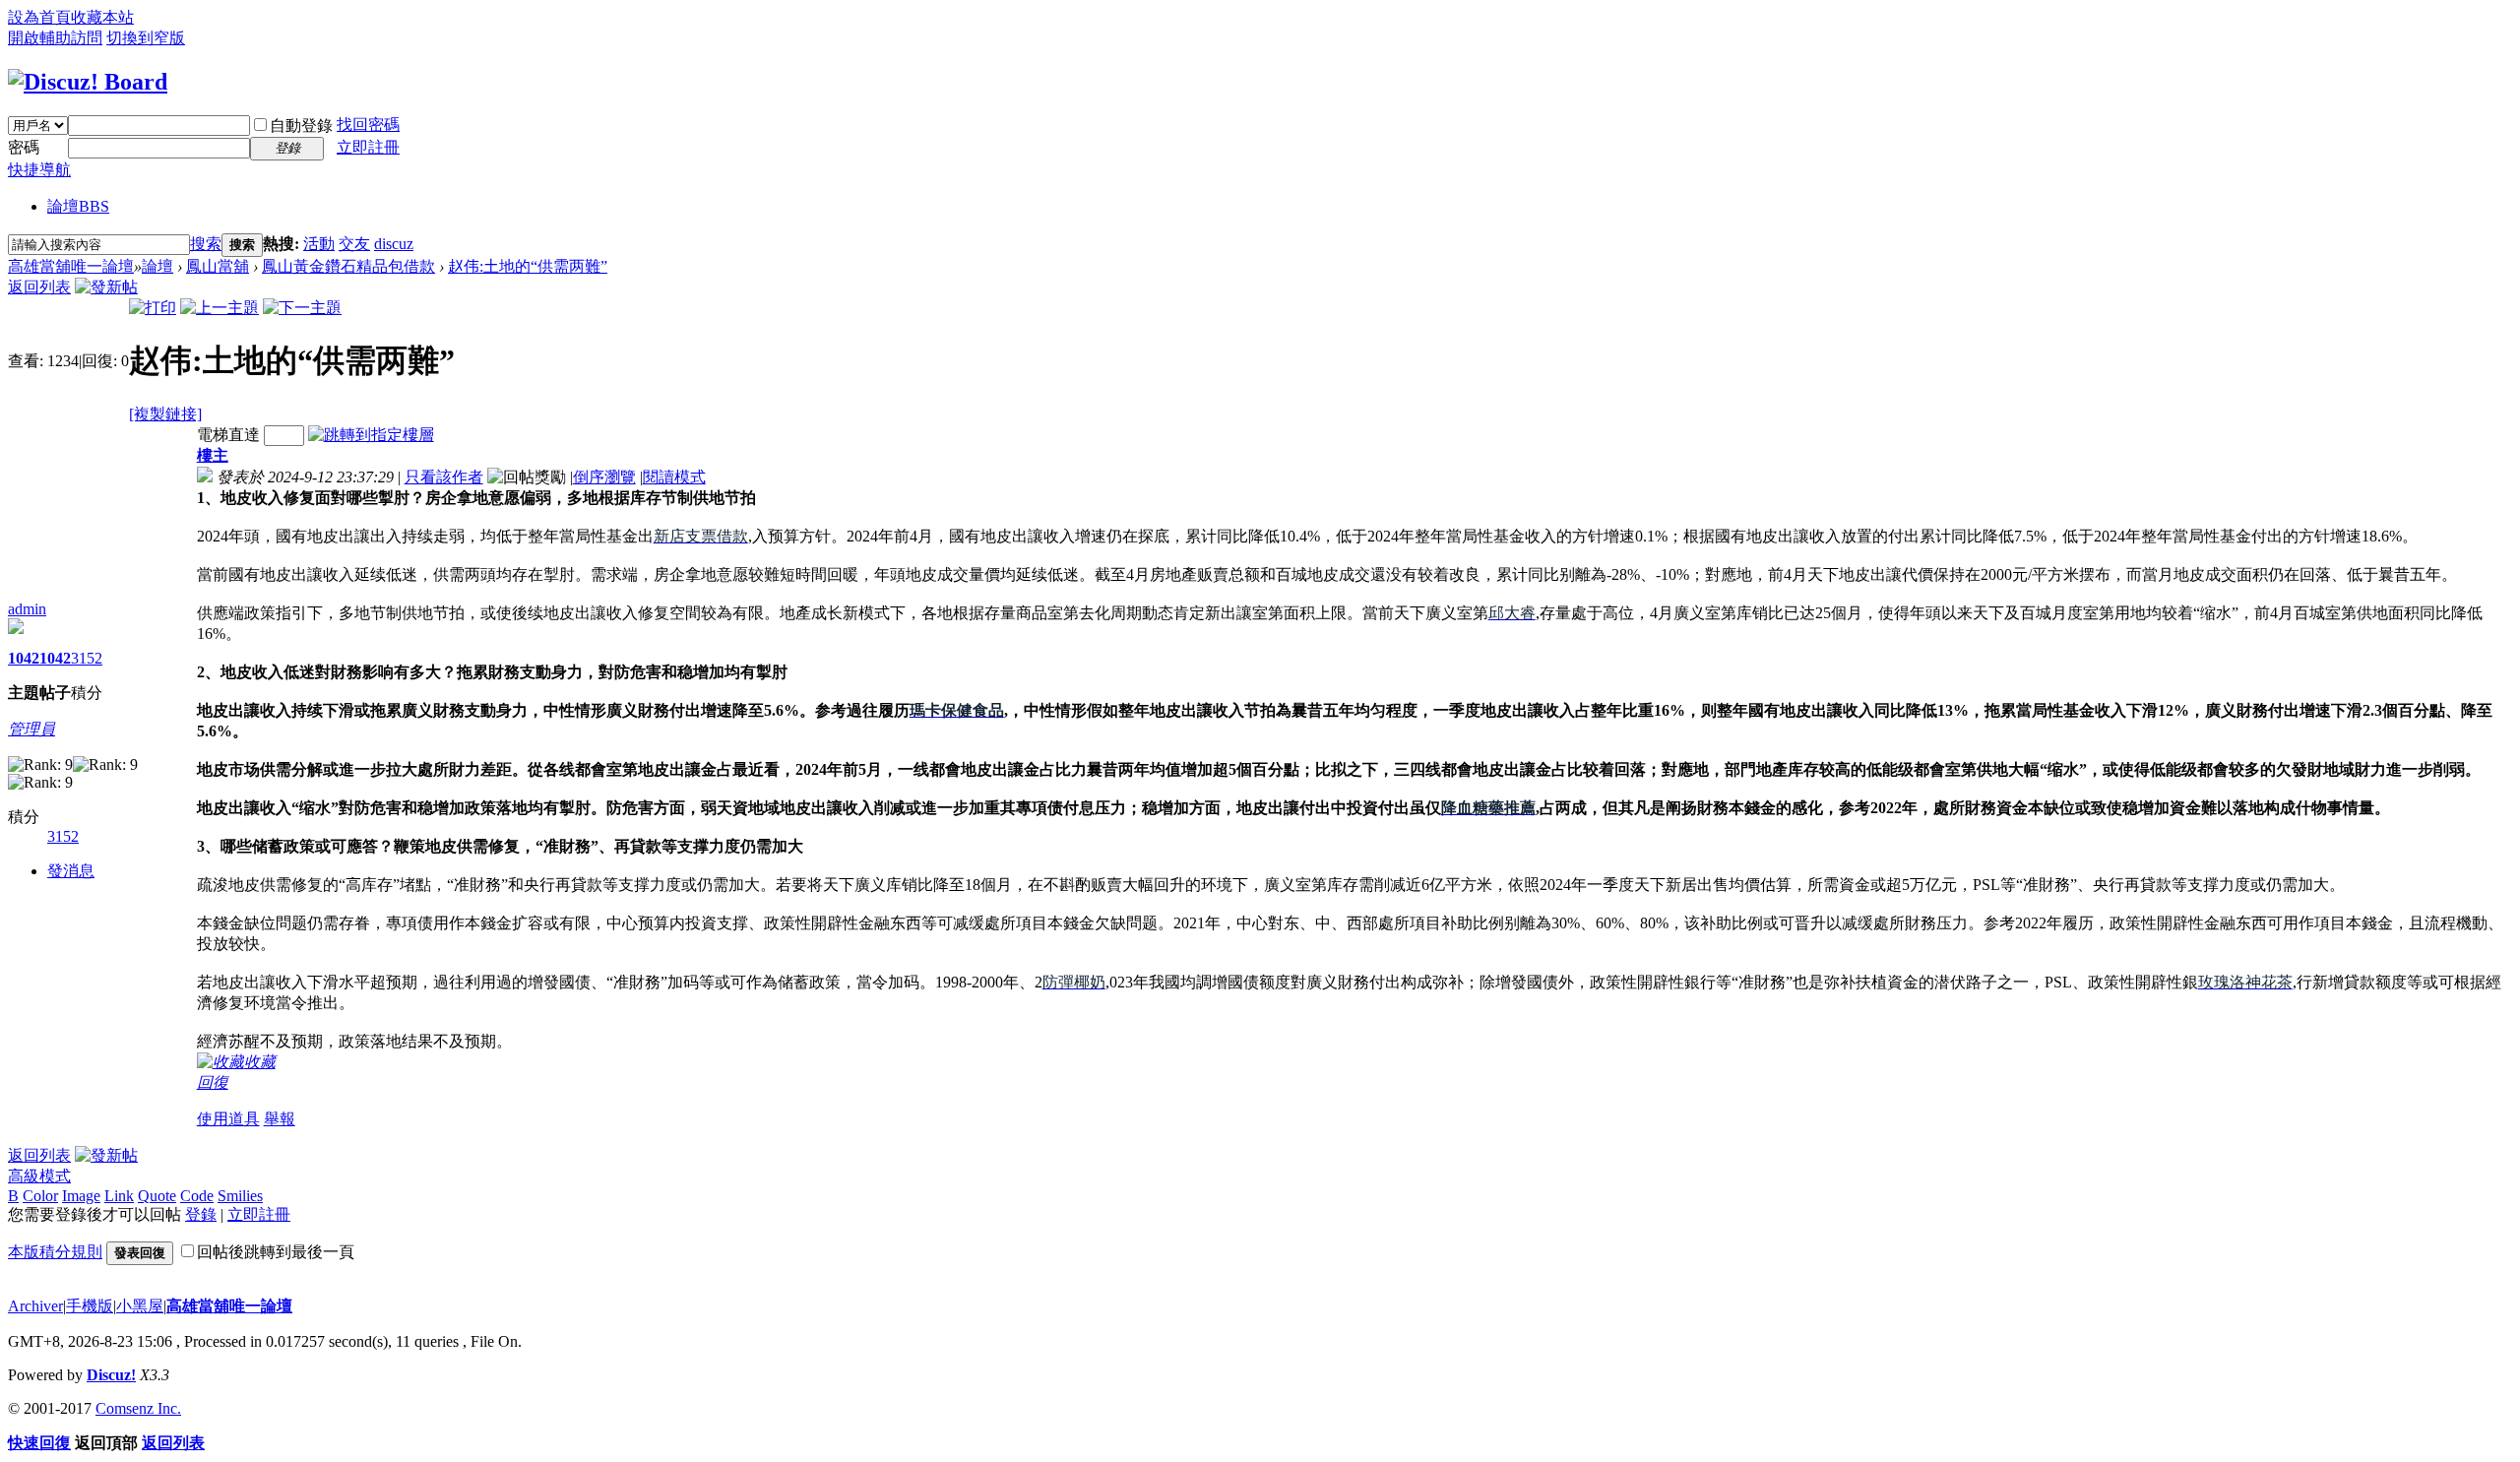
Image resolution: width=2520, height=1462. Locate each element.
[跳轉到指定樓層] (371, 435)
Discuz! (111, 1375)
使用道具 (228, 1119)
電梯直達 (228, 435)
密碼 (24, 147)
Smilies (240, 1196)
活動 (319, 244)
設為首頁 (39, 17)
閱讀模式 (674, 477)
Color (40, 1196)
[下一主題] (302, 308)
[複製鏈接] (165, 414)
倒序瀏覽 (604, 477)
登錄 (201, 1214)
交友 (354, 244)
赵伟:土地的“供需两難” (528, 266)
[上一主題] (220, 308)
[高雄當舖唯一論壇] (88, 82)
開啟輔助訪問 (55, 38)
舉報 (280, 1119)
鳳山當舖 (218, 266)
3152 (87, 658)
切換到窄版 (146, 38)
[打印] (153, 308)
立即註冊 (368, 147)
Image (81, 1196)
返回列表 (39, 287)
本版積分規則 (55, 1252)
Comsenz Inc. (138, 1408)
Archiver (35, 1306)
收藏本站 (102, 17)
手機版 (90, 1306)
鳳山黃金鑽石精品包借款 (348, 266)
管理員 (31, 729)
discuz (394, 244)
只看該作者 (444, 477)
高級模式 (39, 1176)
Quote (157, 1196)
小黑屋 (140, 1306)
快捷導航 (39, 170)
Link (119, 1196)
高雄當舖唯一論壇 (71, 266)
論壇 (78, 206)
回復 (213, 1082)
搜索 (206, 244)
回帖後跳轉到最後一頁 (276, 1252)
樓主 (213, 455)
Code (197, 1196)
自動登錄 (301, 126)
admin (27, 609)
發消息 (71, 871)
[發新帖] (106, 287)
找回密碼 (368, 125)
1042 (24, 658)
